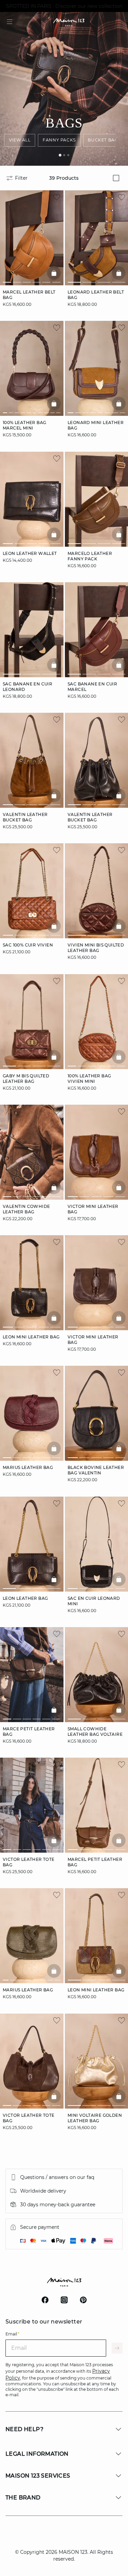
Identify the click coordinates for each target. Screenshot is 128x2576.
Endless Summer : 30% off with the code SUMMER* (64, 6)
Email (12, 2334)
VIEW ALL (20, 140)
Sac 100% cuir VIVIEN (28, 945)
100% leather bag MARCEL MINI (24, 426)
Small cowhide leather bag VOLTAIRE (95, 1732)
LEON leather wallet (30, 553)
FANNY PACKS (59, 140)
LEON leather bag (25, 1598)
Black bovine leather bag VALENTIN (96, 1470)
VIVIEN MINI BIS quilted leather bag (96, 948)
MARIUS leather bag (28, 1468)
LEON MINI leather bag (31, 1337)
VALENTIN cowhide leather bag (26, 1209)
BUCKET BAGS (104, 140)
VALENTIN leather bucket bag (25, 817)
